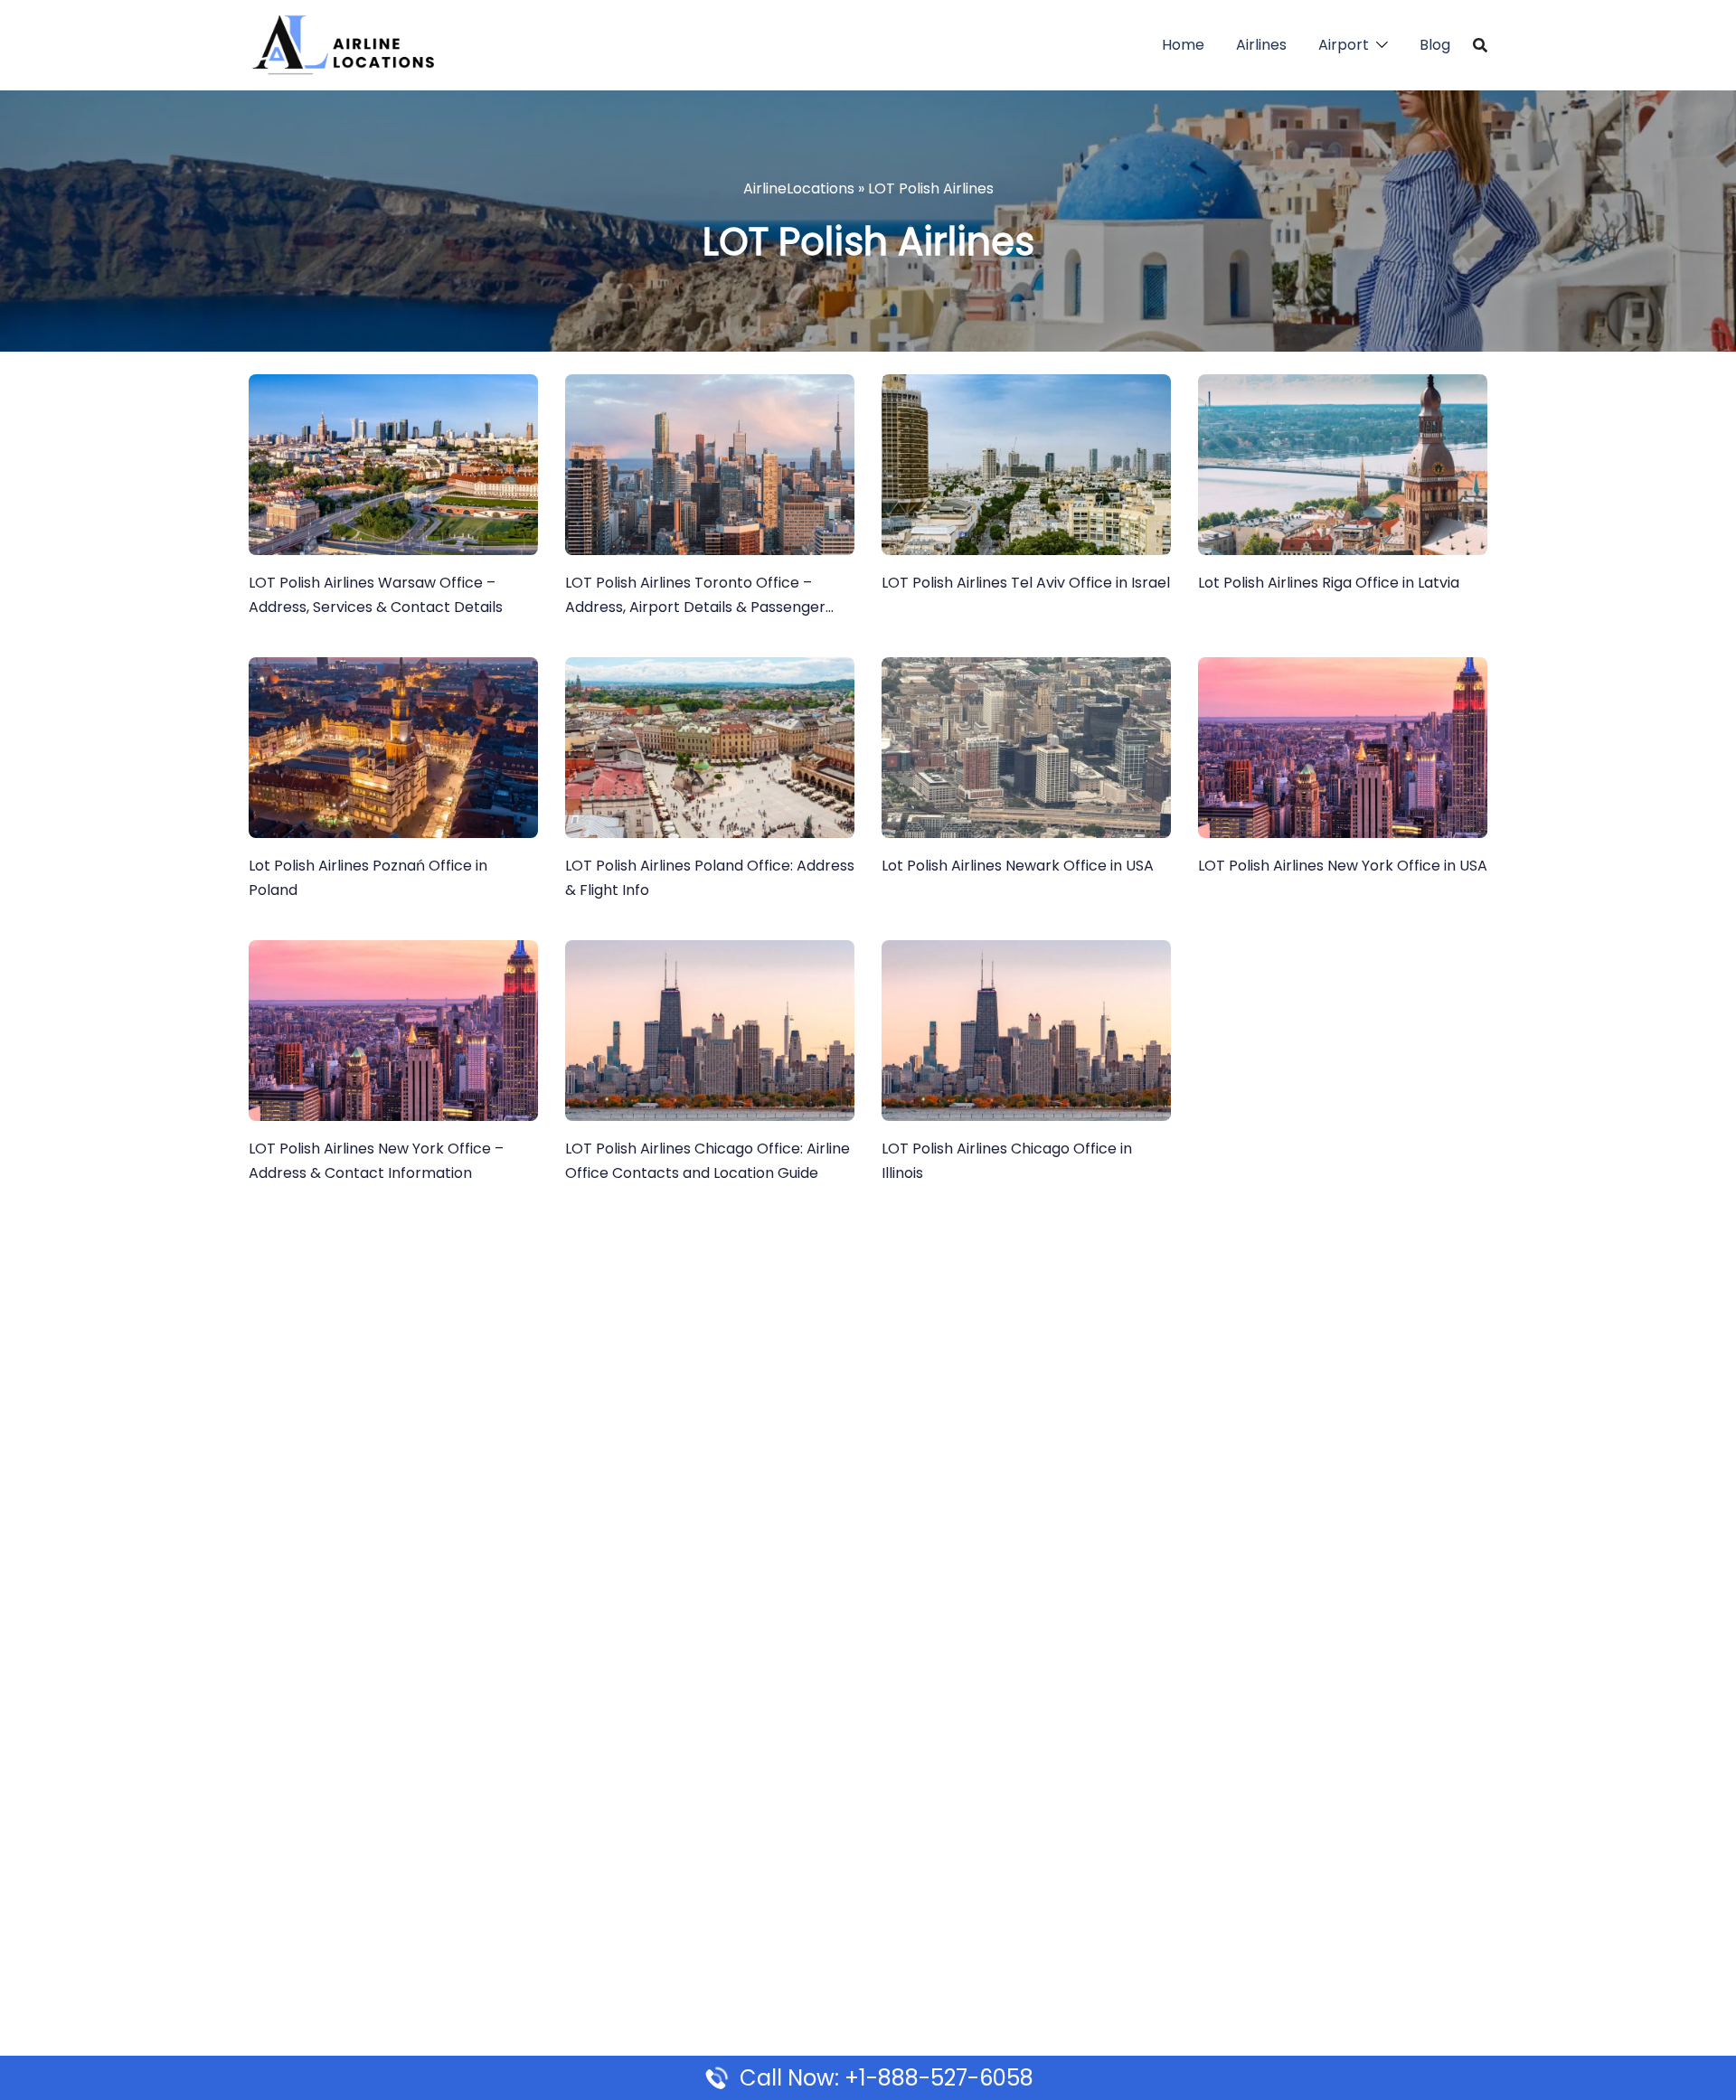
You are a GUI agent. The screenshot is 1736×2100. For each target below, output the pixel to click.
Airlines (1261, 45)
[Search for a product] (1480, 45)
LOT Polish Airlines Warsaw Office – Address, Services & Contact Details (376, 595)
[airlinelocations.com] (343, 44)
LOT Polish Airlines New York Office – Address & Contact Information (376, 1161)
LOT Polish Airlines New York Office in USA (1343, 866)
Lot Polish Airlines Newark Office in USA (1018, 866)
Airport (1344, 45)
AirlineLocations (799, 188)
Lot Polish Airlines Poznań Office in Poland (368, 878)
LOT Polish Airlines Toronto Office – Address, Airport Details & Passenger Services (695, 596)
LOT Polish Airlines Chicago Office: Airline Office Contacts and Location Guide (708, 1161)
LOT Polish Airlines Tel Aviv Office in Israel (1026, 583)
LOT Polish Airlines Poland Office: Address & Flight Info (710, 878)
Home (1183, 45)
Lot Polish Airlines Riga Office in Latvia (1329, 583)
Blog (1435, 45)
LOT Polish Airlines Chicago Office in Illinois (1007, 1161)
